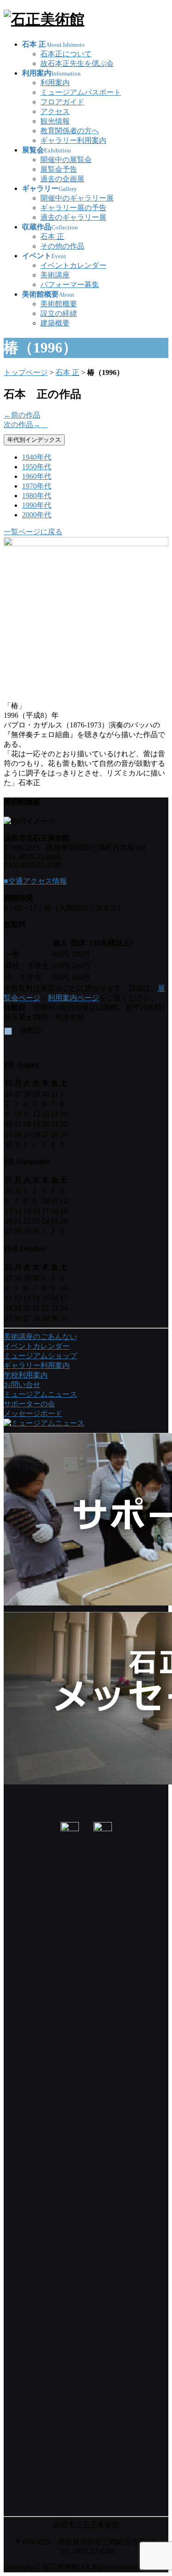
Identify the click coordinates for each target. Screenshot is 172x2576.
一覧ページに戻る (33, 532)
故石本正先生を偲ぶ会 (77, 63)
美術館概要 (59, 304)
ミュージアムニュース (40, 1394)
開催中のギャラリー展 (77, 198)
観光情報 (55, 121)
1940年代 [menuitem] (37, 457)
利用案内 (55, 83)
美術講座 (55, 275)
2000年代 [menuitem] (37, 515)
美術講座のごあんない (40, 1337)
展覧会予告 (59, 169)
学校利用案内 (26, 1375)
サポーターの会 (29, 1404)
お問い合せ (22, 1385)
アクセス (55, 111)
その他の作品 (62, 246)
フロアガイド (62, 102)
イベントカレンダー (73, 265)
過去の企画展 (62, 179)
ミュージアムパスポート (81, 92)
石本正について (66, 54)
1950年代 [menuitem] (37, 467)
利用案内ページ (73, 998)
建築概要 (55, 323)
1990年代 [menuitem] (37, 505)
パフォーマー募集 (70, 285)
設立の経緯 (59, 313)
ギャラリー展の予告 (73, 208)
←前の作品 (22, 415)
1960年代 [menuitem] (37, 476)
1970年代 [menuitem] (37, 486)
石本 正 (52, 236)
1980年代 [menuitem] (37, 496)
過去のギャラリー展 (73, 217)
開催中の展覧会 (66, 160)
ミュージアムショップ (40, 1356)
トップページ (26, 372)
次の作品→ (26, 425)
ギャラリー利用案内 (73, 140)
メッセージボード (33, 1413)
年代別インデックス (34, 440)
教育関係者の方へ (70, 131)
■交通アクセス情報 (35, 881)
